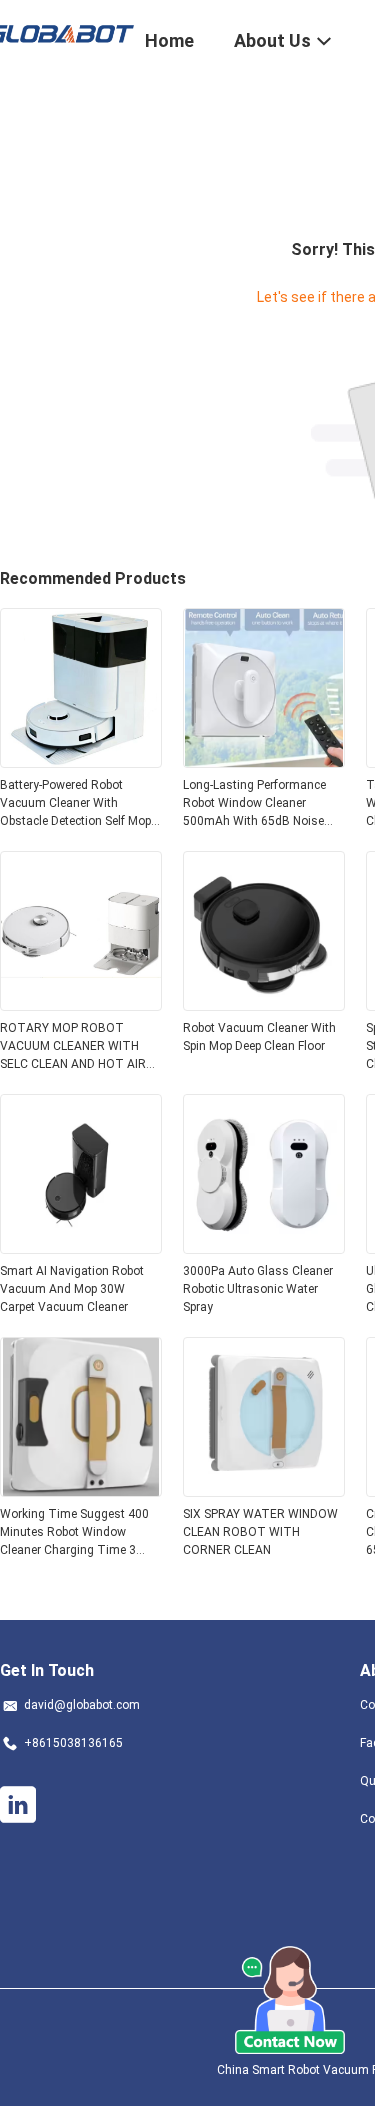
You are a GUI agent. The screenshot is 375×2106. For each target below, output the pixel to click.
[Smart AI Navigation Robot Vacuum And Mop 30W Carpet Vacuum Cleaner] (81, 1248)
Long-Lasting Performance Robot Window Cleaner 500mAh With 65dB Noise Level (254, 804)
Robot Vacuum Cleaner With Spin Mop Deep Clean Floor (259, 1037)
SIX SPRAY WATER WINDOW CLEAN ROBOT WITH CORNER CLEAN (260, 1532)
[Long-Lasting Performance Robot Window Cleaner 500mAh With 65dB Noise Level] (264, 762)
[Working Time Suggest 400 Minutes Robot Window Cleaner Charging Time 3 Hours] (81, 1491)
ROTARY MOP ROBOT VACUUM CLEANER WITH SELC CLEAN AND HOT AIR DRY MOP (73, 1047)
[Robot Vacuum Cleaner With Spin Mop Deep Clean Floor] (264, 1005)
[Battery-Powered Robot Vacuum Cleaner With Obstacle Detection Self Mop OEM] (81, 762)
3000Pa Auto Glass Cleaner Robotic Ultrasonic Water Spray (258, 1289)
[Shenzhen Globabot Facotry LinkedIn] (18, 1805)
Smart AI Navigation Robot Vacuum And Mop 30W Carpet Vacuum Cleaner (72, 1289)
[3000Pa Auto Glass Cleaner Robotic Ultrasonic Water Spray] (264, 1248)
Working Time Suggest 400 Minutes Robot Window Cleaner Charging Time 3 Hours (74, 1533)
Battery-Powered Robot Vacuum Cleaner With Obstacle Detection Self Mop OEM (75, 804)
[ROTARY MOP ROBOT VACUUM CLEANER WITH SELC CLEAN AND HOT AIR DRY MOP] (81, 1005)
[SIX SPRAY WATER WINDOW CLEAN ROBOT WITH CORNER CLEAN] (264, 1491)
